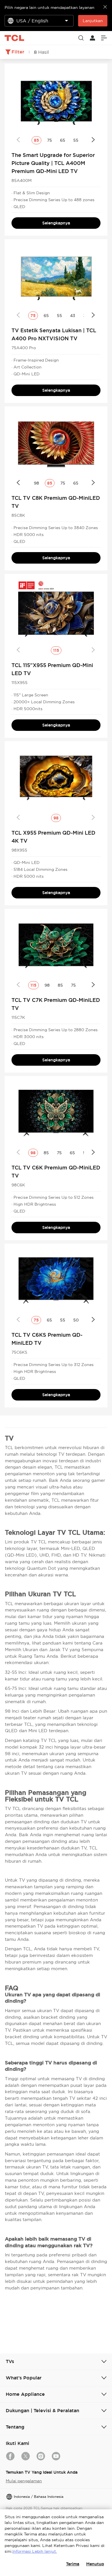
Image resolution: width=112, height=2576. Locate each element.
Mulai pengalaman (24, 2481)
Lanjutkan (93, 21)
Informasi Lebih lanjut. (35, 2551)
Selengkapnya (56, 223)
